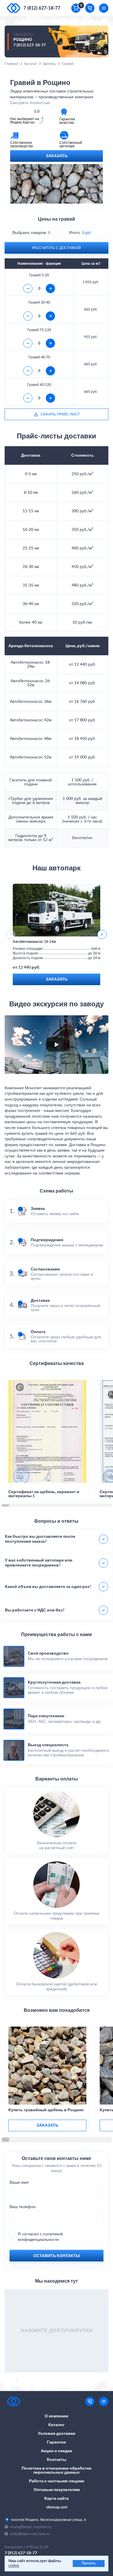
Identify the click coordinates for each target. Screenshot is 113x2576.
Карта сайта (57, 2499)
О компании (57, 2416)
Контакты (57, 2460)
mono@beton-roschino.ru (31, 2527)
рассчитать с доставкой (57, 248)
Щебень (49, 64)
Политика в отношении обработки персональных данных (57, 2470)
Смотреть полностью (30, 103)
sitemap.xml (57, 2507)
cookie (14, 2566)
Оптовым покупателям (57, 2490)
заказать (47, 2125)
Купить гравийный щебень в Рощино (46, 2110)
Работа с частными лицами (57, 2481)
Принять (89, 2563)
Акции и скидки (57, 2451)
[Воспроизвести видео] (57, 1045)
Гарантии (57, 2442)
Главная (11, 64)
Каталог (31, 64)
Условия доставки (57, 2434)
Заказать (57, 156)
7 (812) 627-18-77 (42, 8)
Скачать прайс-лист (60, 414)
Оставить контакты (57, 2256)
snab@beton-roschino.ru (30, 2534)
